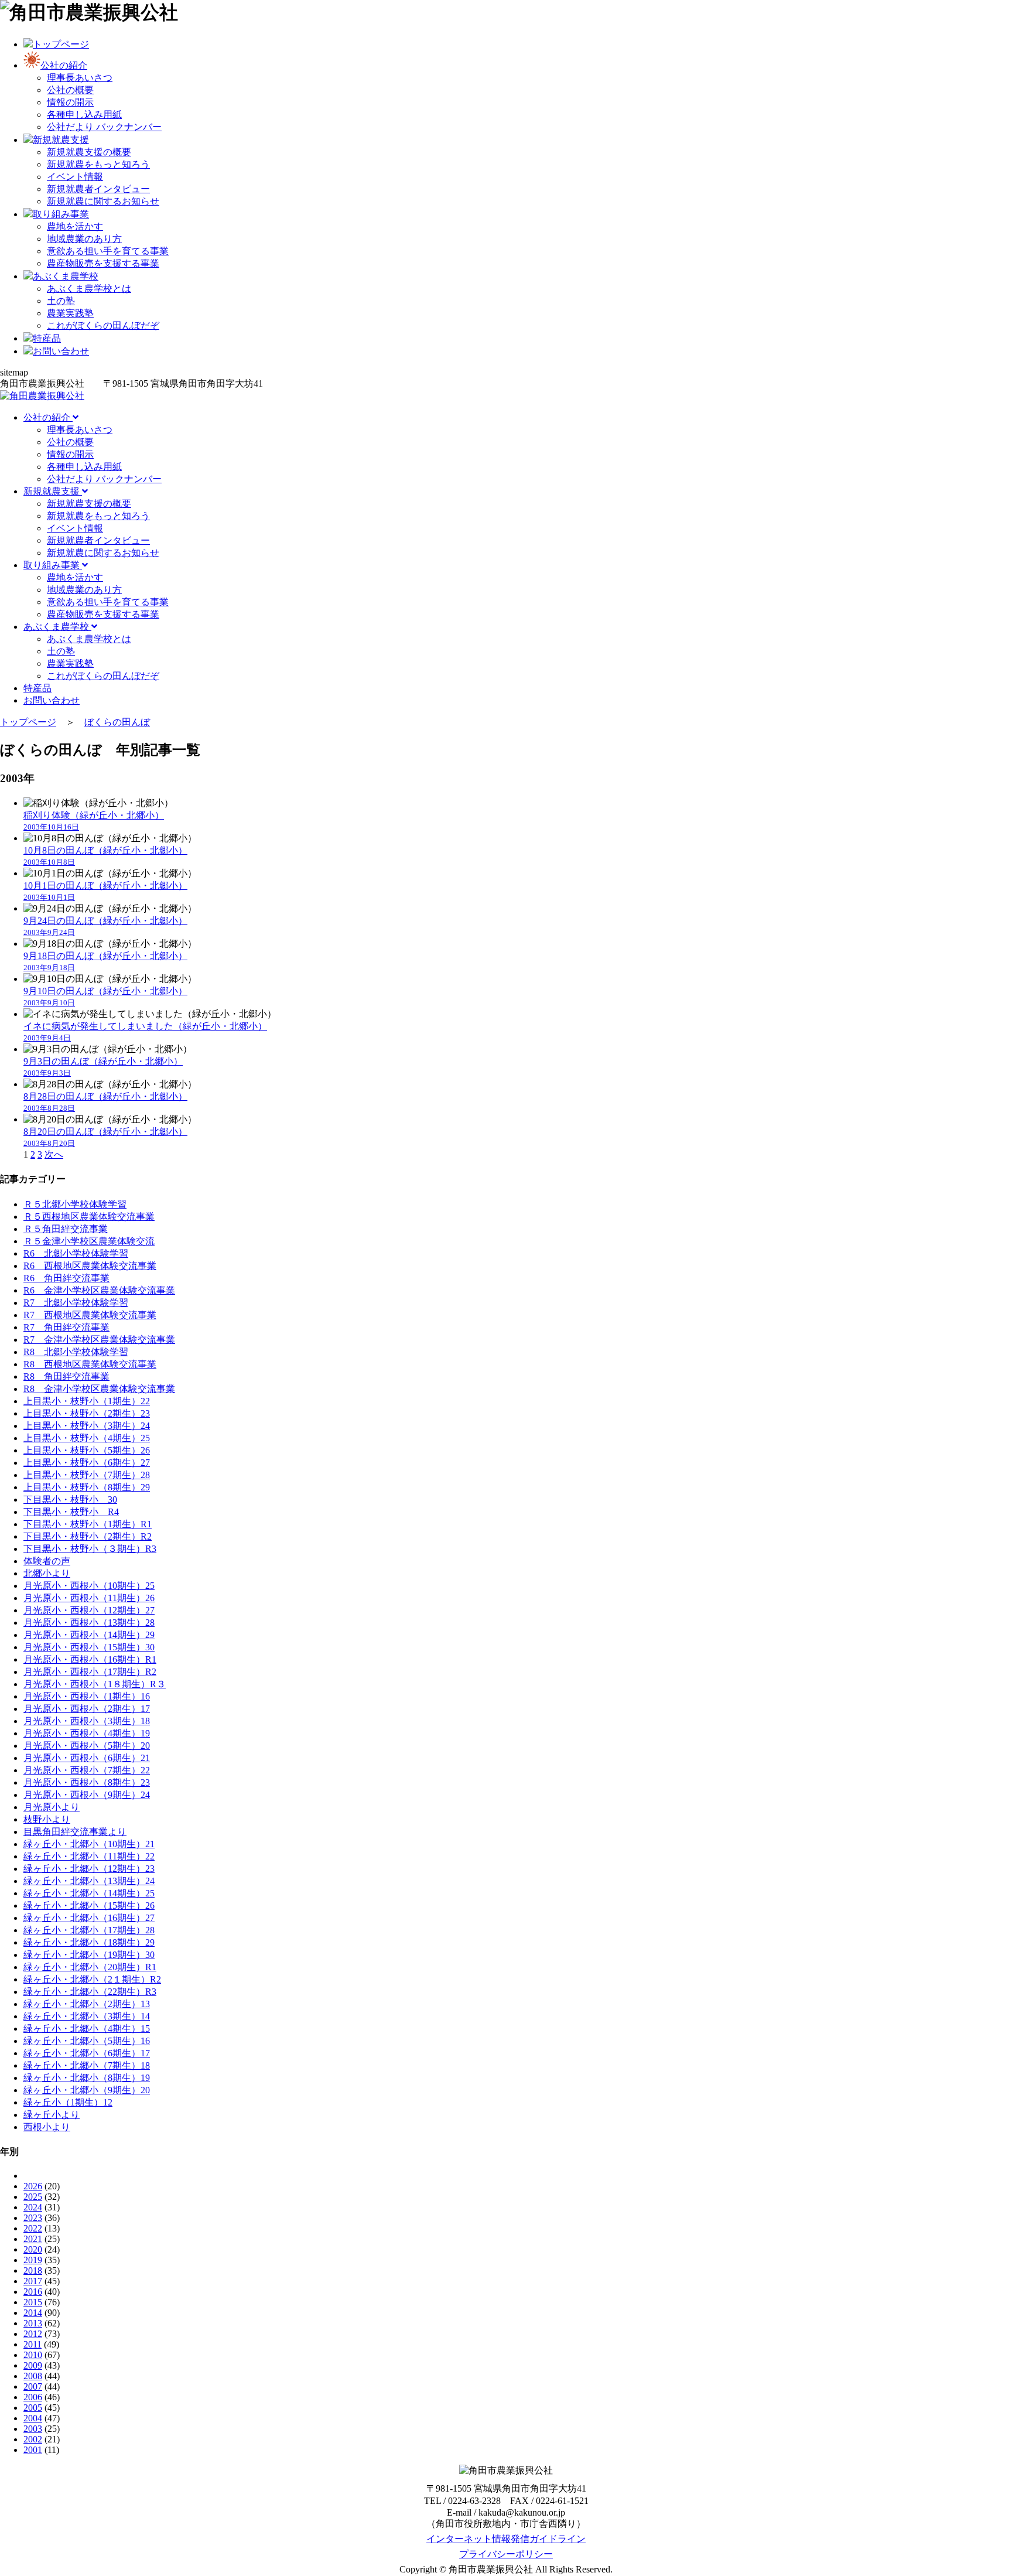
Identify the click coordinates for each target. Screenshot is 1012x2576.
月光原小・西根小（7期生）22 (87, 1770)
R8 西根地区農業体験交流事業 (90, 1364)
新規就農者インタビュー (98, 189)
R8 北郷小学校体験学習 (76, 1352)
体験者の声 (47, 1561)
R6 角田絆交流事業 (66, 1278)
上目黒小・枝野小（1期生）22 (87, 1401)
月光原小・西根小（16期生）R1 (90, 1659)
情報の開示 (70, 102)
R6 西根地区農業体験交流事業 (90, 1266)
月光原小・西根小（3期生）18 (87, 1721)
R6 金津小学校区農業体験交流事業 (99, 1290)
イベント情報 (75, 177)
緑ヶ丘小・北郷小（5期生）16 (87, 2041)
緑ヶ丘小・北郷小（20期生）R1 (90, 1967)
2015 (33, 2302)
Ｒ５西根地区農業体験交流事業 (89, 1217)
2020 (33, 2249)
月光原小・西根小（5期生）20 (87, 1746)
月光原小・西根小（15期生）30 (89, 1647)
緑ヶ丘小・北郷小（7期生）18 (87, 2065)
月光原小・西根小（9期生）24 (87, 1795)
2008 (33, 2376)
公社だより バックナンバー (104, 127)
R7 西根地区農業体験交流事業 (90, 1315)
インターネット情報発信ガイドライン (506, 2539)
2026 (33, 2186)
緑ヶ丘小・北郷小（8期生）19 (87, 2078)
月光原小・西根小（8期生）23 (87, 1782)
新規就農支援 (53, 491)
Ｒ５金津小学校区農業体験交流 (89, 1241)
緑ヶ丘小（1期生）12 (68, 2102)
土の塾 (61, 301)
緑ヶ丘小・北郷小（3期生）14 (87, 2016)
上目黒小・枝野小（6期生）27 (87, 1463)
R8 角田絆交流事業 (66, 1376)
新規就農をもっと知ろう (98, 164)
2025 (33, 2197)
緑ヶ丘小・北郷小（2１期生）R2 (92, 1979)
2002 (33, 2439)
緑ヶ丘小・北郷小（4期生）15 (87, 2029)
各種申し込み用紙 (84, 115)
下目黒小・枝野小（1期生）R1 (88, 1524)
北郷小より (47, 1573)
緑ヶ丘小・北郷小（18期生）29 (89, 1942)
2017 (33, 2281)
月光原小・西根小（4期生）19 (87, 1733)
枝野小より (47, 1819)
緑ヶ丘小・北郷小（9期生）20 (87, 2090)
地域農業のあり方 (84, 239)
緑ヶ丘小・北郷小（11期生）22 (89, 1856)
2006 (33, 2397)
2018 (33, 2270)
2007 (33, 2386)
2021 (33, 2239)
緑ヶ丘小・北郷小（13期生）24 (89, 1881)
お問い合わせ (52, 700)
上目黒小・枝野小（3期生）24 (87, 1426)
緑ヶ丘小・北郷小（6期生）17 (87, 2053)
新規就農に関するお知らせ (103, 201)
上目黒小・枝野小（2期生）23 (87, 1413)
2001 (33, 2450)
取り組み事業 (53, 565)
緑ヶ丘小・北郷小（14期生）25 (89, 1893)
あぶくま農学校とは (89, 289)
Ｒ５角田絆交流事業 (66, 1229)
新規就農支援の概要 (89, 152)
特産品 (37, 688)
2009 (33, 2365)
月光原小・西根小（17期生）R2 (90, 1672)
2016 (33, 2292)
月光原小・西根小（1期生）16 (87, 1696)
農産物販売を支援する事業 (103, 263)
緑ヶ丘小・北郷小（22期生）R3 (90, 1992)
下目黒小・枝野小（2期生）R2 (88, 1536)
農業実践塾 (70, 313)
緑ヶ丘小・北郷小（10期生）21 (89, 1844)
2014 (33, 2313)
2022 (33, 2228)
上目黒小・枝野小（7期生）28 (87, 1475)
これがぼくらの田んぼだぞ (103, 325)
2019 (33, 2260)
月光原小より (52, 1807)
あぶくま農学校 (57, 627)
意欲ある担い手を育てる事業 (108, 251)
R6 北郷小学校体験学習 (76, 1253)
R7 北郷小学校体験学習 (76, 1303)
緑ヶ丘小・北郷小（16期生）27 (89, 1918)
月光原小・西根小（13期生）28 (89, 1623)
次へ (54, 1154)
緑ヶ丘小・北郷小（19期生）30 (89, 1955)
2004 (33, 2418)
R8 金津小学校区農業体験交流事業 (99, 1389)
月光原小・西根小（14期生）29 (89, 1635)
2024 (33, 2207)
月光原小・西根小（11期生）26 (89, 1598)
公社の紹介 (48, 417)
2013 (33, 2323)
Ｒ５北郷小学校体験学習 (75, 1204)
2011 (33, 2344)
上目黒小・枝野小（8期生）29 (87, 1487)
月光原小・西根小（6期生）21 (87, 1758)
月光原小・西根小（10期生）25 (89, 1586)
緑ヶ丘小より (52, 2115)
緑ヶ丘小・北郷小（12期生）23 (89, 1869)
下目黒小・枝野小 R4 (71, 1512)
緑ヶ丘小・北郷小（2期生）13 (87, 2004)
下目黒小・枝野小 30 (70, 1499)
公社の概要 (70, 90)
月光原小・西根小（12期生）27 (89, 1610)
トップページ (28, 722)
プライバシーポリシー (506, 2554)
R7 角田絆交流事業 (66, 1327)
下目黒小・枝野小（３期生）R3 (90, 1549)
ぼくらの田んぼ (117, 722)
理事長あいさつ (80, 78)
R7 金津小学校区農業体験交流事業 (99, 1340)
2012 (33, 2334)
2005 (33, 2408)
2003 (33, 2429)
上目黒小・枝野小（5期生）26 (87, 1450)
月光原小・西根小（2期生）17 (87, 1709)
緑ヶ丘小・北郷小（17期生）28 (89, 1930)
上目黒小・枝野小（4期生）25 (87, 1438)
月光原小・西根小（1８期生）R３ (95, 1684)
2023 (33, 2218)
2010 (33, 2355)
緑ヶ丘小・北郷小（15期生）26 (89, 1905)
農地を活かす (75, 226)
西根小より (47, 2127)
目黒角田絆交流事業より (75, 1832)
